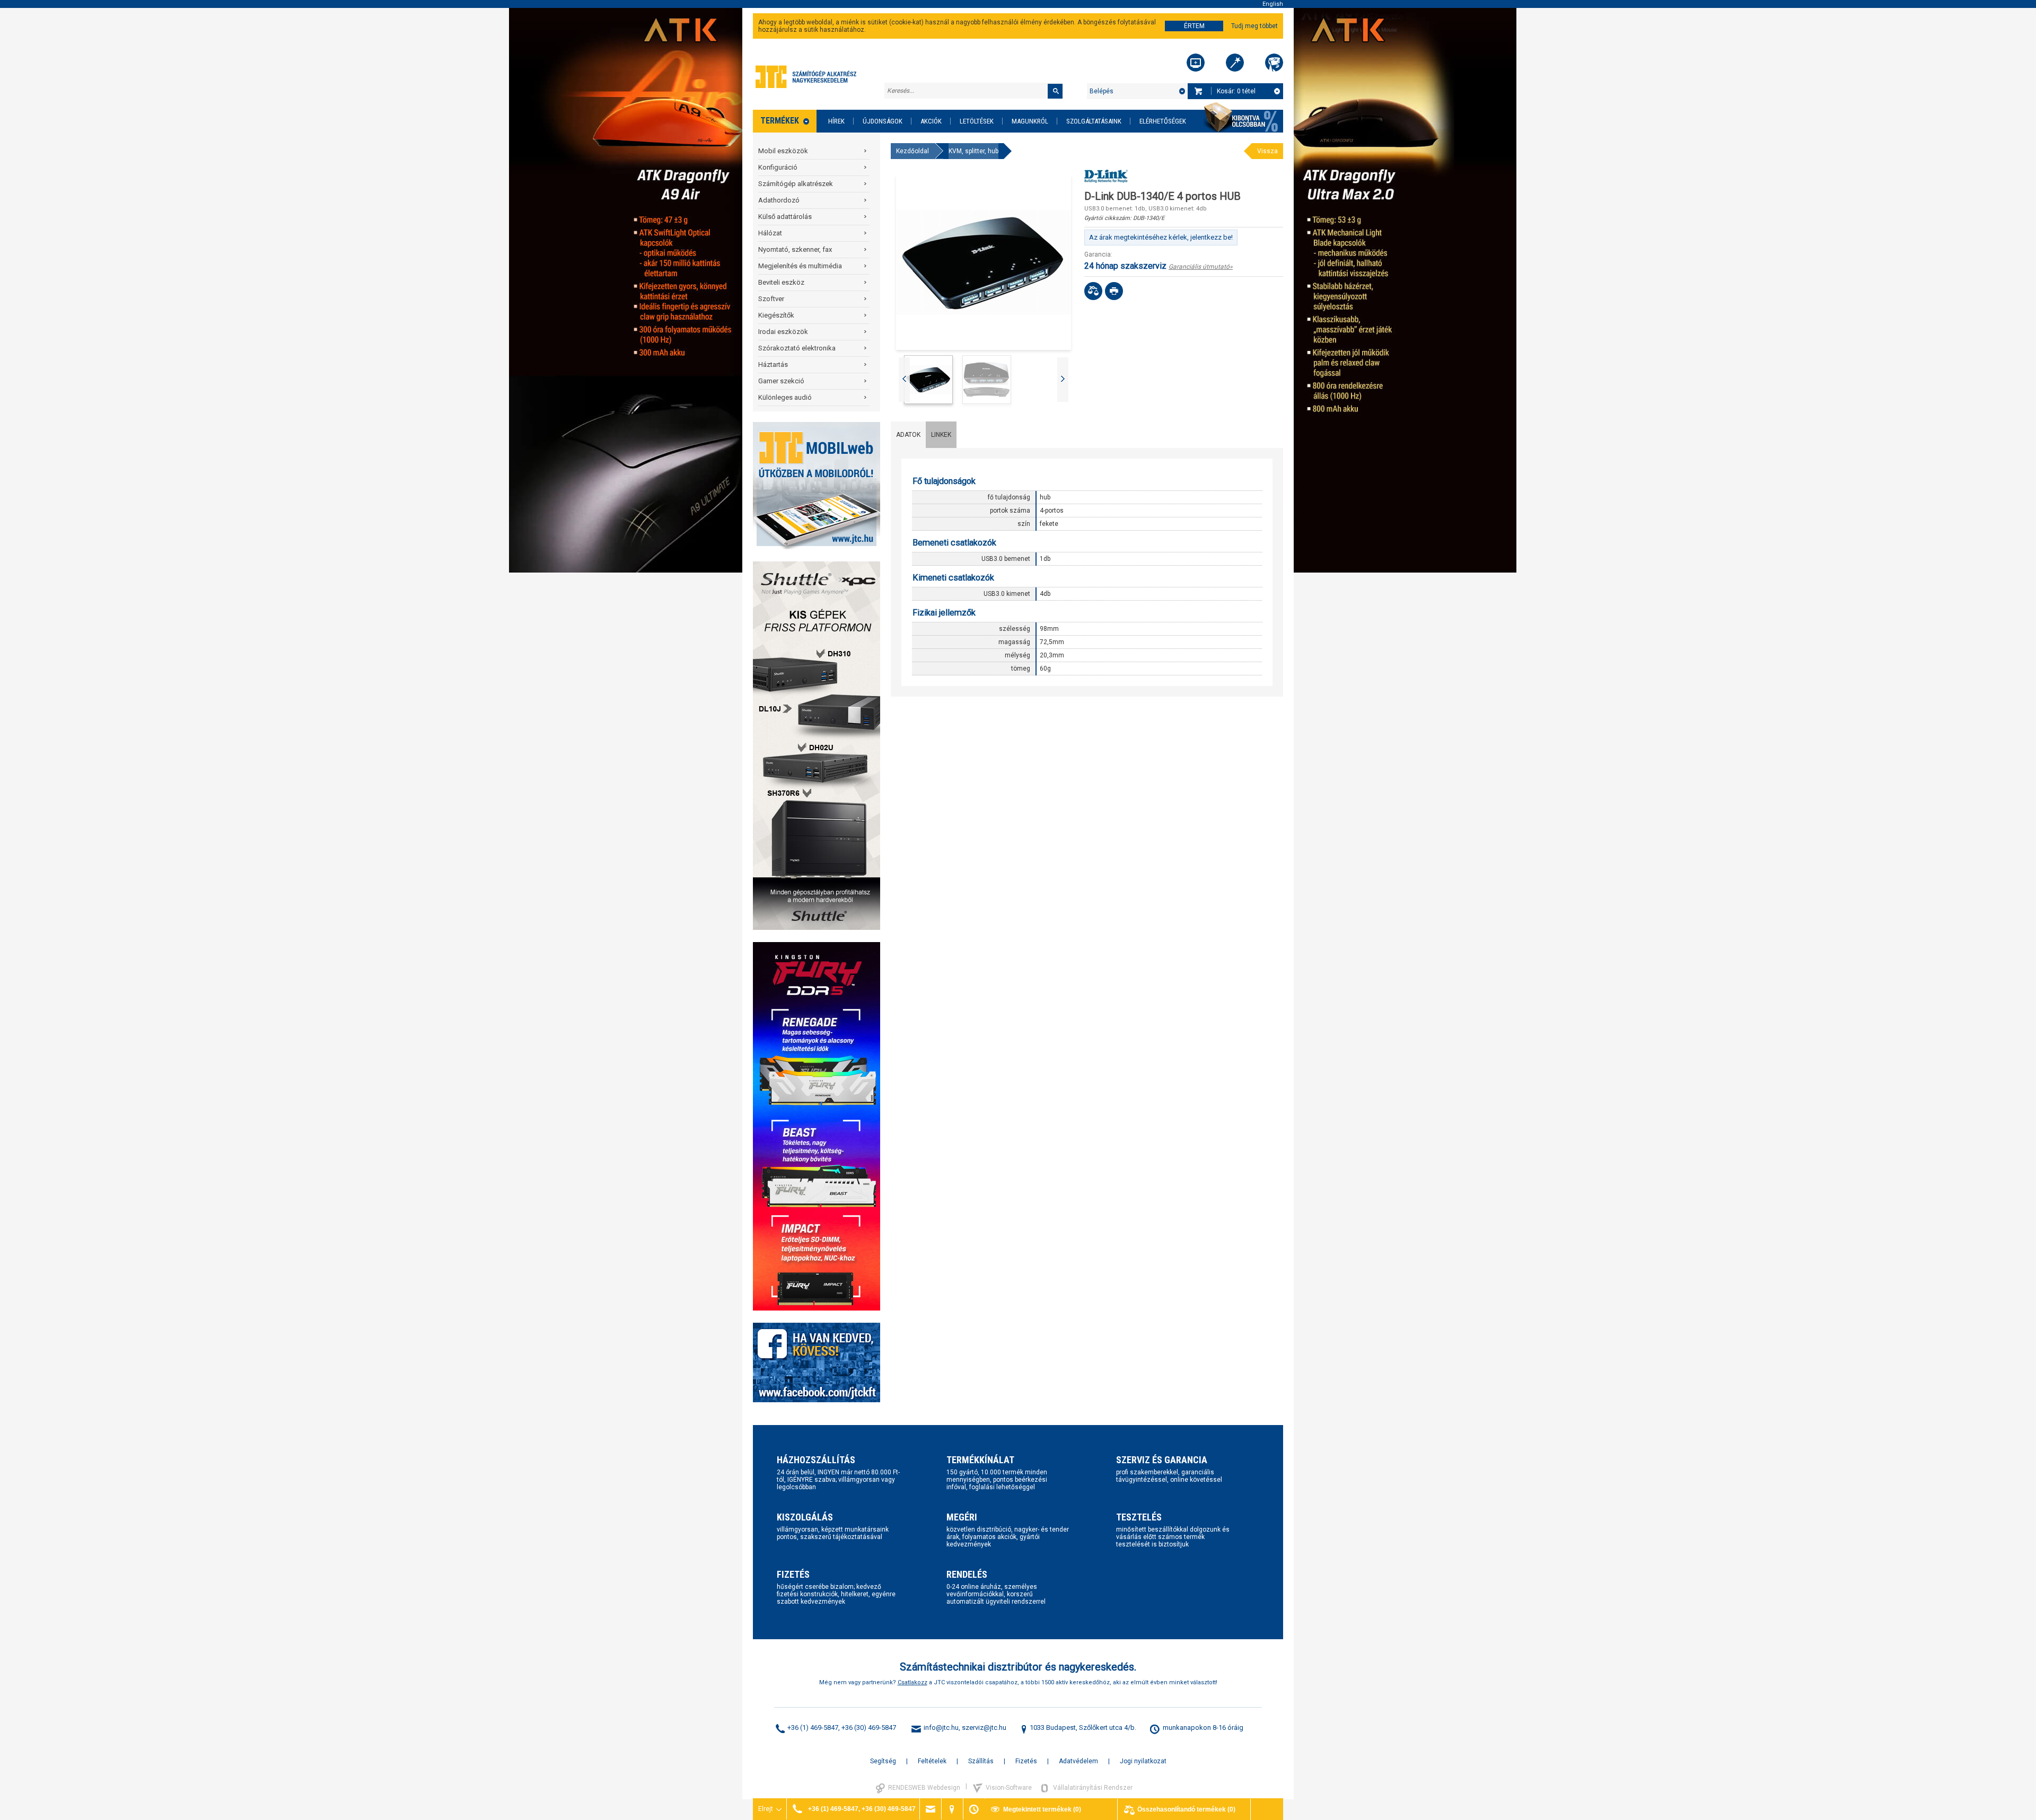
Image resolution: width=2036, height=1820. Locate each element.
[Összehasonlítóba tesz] (1093, 291)
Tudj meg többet (1254, 26)
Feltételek (932, 1761)
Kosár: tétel (1236, 91)
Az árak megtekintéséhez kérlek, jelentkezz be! (1161, 237)
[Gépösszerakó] (1196, 63)
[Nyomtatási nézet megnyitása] (1114, 291)
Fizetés (1026, 1761)
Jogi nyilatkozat (1143, 1761)
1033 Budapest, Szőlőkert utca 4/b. (1083, 1727)
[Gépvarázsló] (1235, 63)
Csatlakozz (912, 1682)
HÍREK (836, 121)
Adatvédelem (1078, 1761)
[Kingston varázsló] (1274, 63)
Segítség (883, 1761)
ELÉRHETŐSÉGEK (1163, 121)
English (1273, 4)
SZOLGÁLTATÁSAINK (1094, 121)
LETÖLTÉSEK (977, 121)
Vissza (1267, 151)
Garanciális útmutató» (1201, 267)
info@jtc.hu (941, 1727)
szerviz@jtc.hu (984, 1727)
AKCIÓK (931, 121)
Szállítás (981, 1761)
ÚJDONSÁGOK (883, 121)
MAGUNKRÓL (1030, 121)
